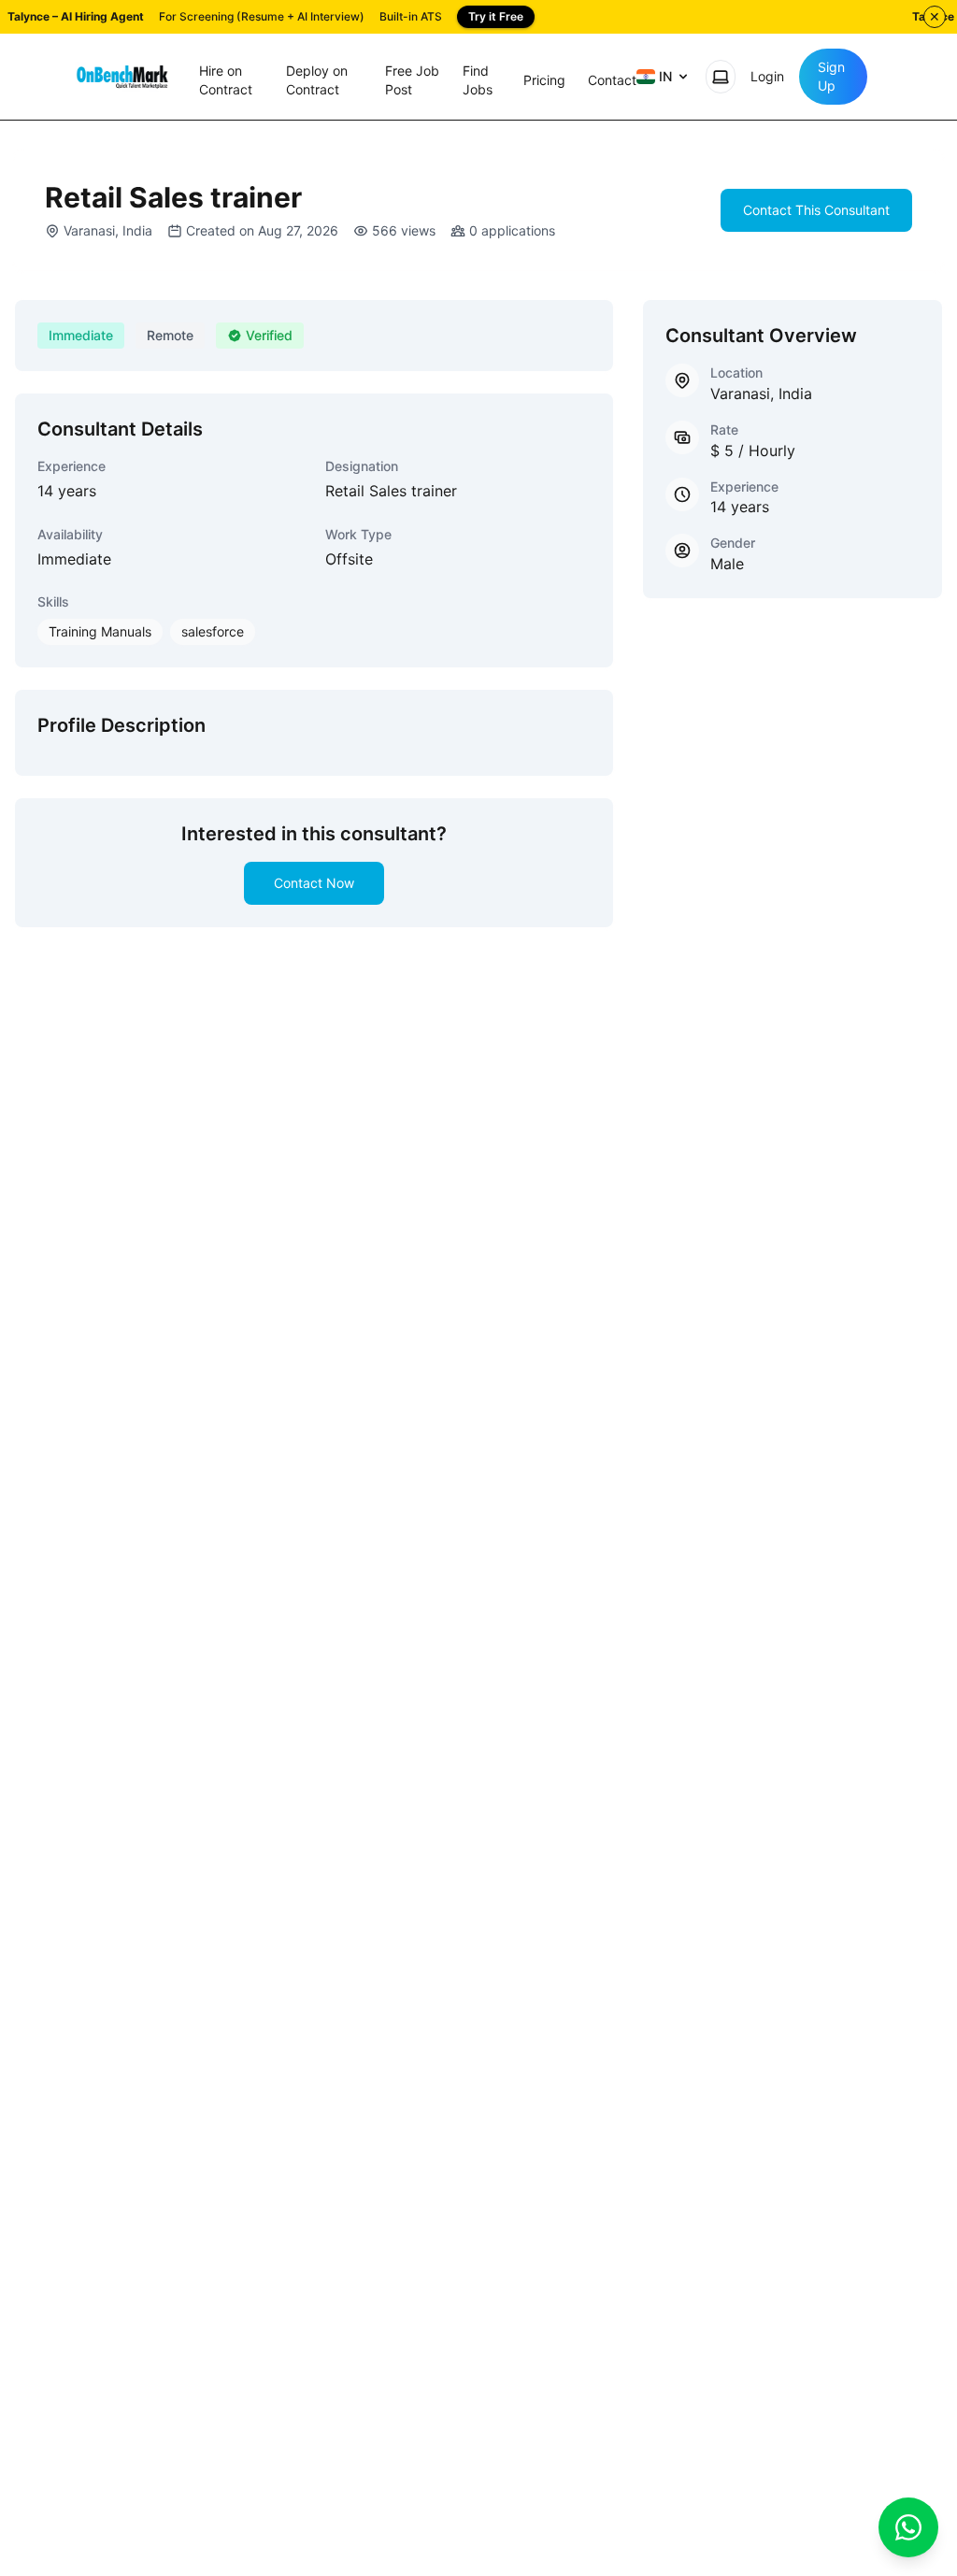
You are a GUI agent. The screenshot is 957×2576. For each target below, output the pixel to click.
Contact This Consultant (816, 210)
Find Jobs (478, 80)
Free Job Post (412, 80)
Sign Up (831, 76)
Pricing (544, 80)
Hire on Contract (226, 80)
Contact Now (314, 883)
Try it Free (496, 16)
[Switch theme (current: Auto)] (721, 77)
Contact (612, 80)
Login (767, 76)
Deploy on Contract (317, 80)
